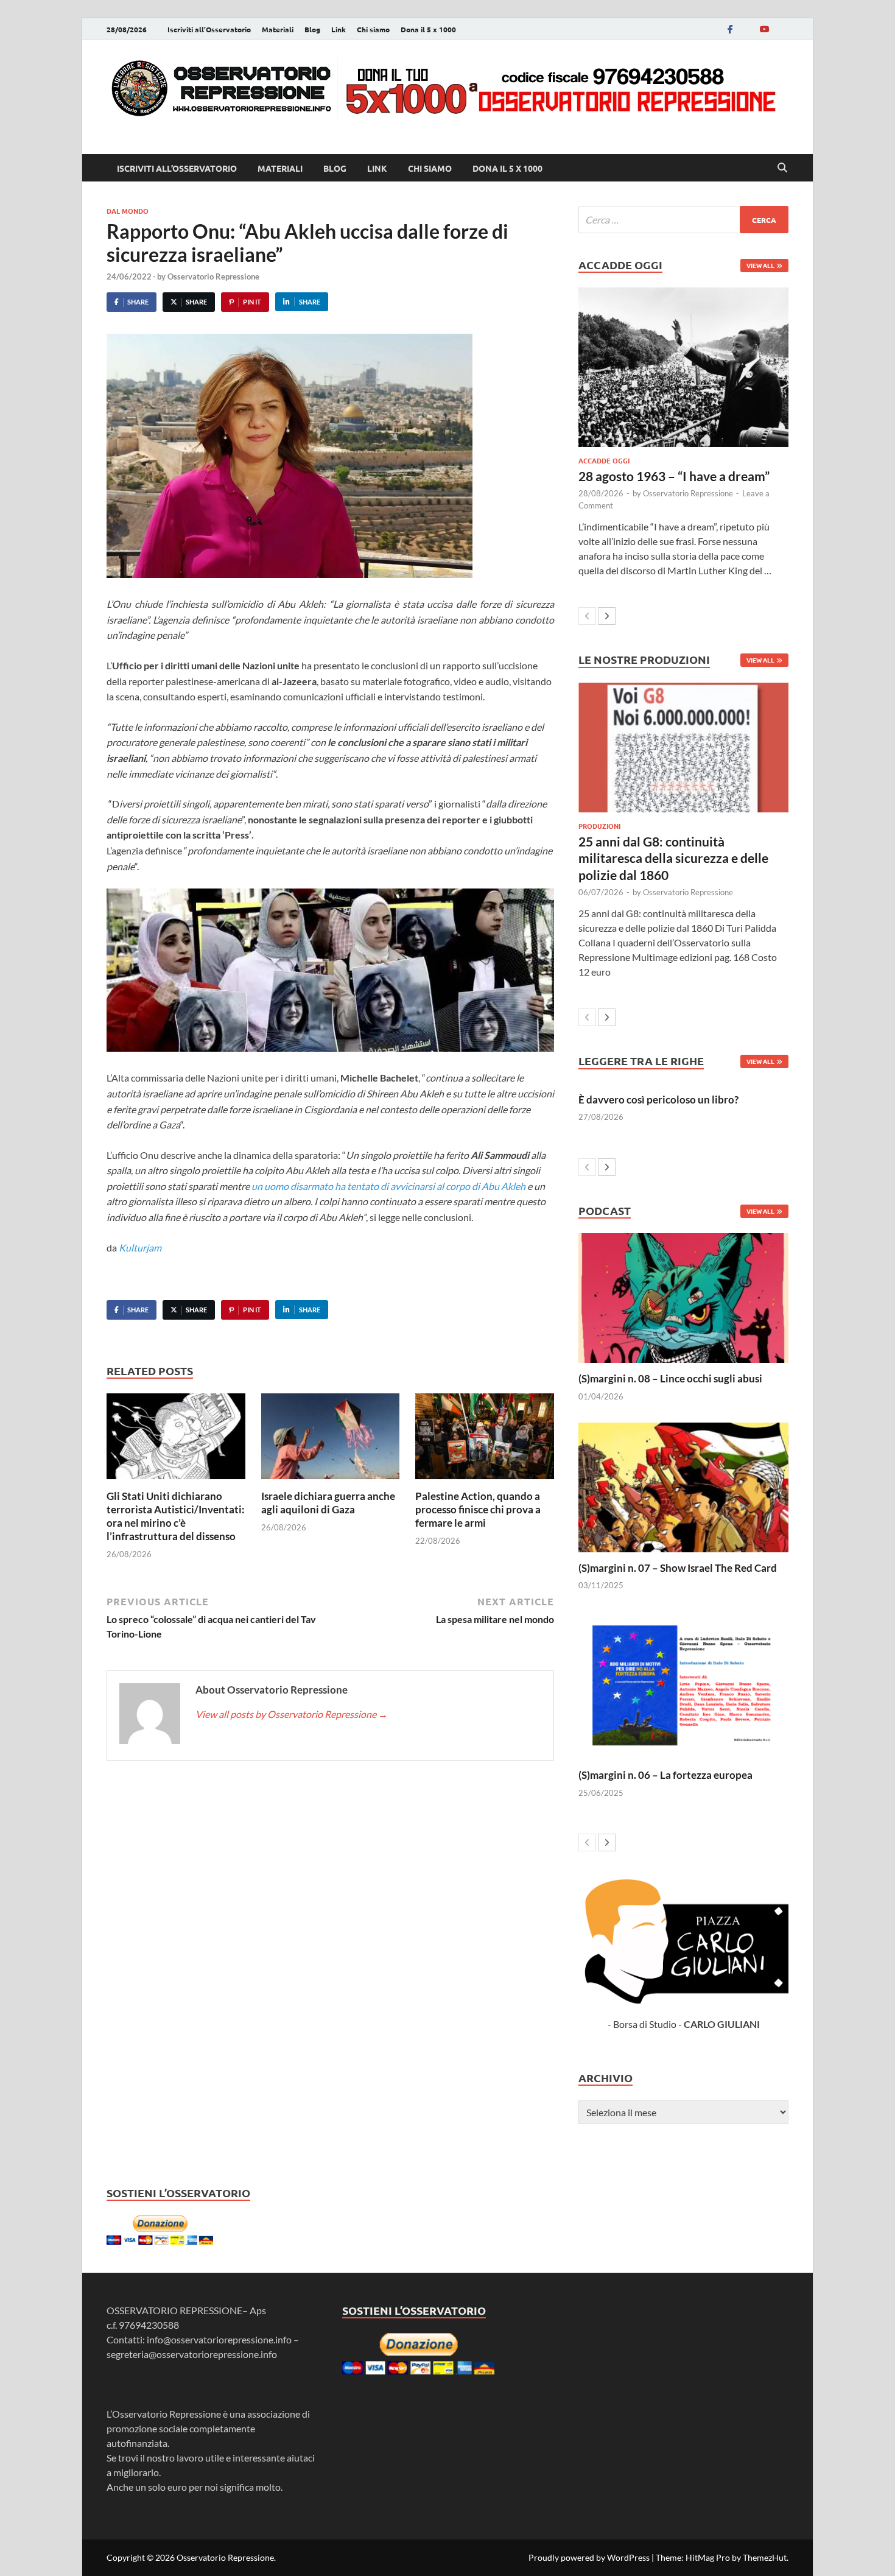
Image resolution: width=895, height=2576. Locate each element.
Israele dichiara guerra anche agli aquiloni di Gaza (328, 1503)
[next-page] (607, 616)
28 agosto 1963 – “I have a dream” (674, 476)
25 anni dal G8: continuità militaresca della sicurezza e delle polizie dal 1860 (673, 858)
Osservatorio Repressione (213, 276)
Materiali (278, 29)
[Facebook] (730, 29)
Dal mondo (128, 211)
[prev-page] (587, 616)
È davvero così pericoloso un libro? (658, 1100)
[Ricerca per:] (683, 220)
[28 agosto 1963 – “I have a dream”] (683, 367)
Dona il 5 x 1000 (428, 29)
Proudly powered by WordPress (589, 2557)
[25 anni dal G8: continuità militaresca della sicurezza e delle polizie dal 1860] (683, 748)
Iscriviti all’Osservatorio (209, 29)
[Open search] (782, 168)
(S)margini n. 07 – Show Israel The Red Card (678, 1568)
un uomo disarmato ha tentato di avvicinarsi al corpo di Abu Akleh (388, 1186)
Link (339, 29)
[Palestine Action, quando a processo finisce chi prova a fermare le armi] (485, 1440)
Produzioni (599, 826)
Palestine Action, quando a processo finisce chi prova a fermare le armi (478, 1509)
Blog (312, 29)
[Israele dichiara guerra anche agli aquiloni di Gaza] (331, 1440)
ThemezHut (765, 2557)
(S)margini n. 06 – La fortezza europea (665, 1775)
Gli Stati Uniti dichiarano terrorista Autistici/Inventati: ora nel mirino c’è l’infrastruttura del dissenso (176, 1516)
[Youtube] (764, 29)
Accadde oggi (604, 460)
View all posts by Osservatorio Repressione (292, 1714)
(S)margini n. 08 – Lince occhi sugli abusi (670, 1378)
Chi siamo (373, 29)
